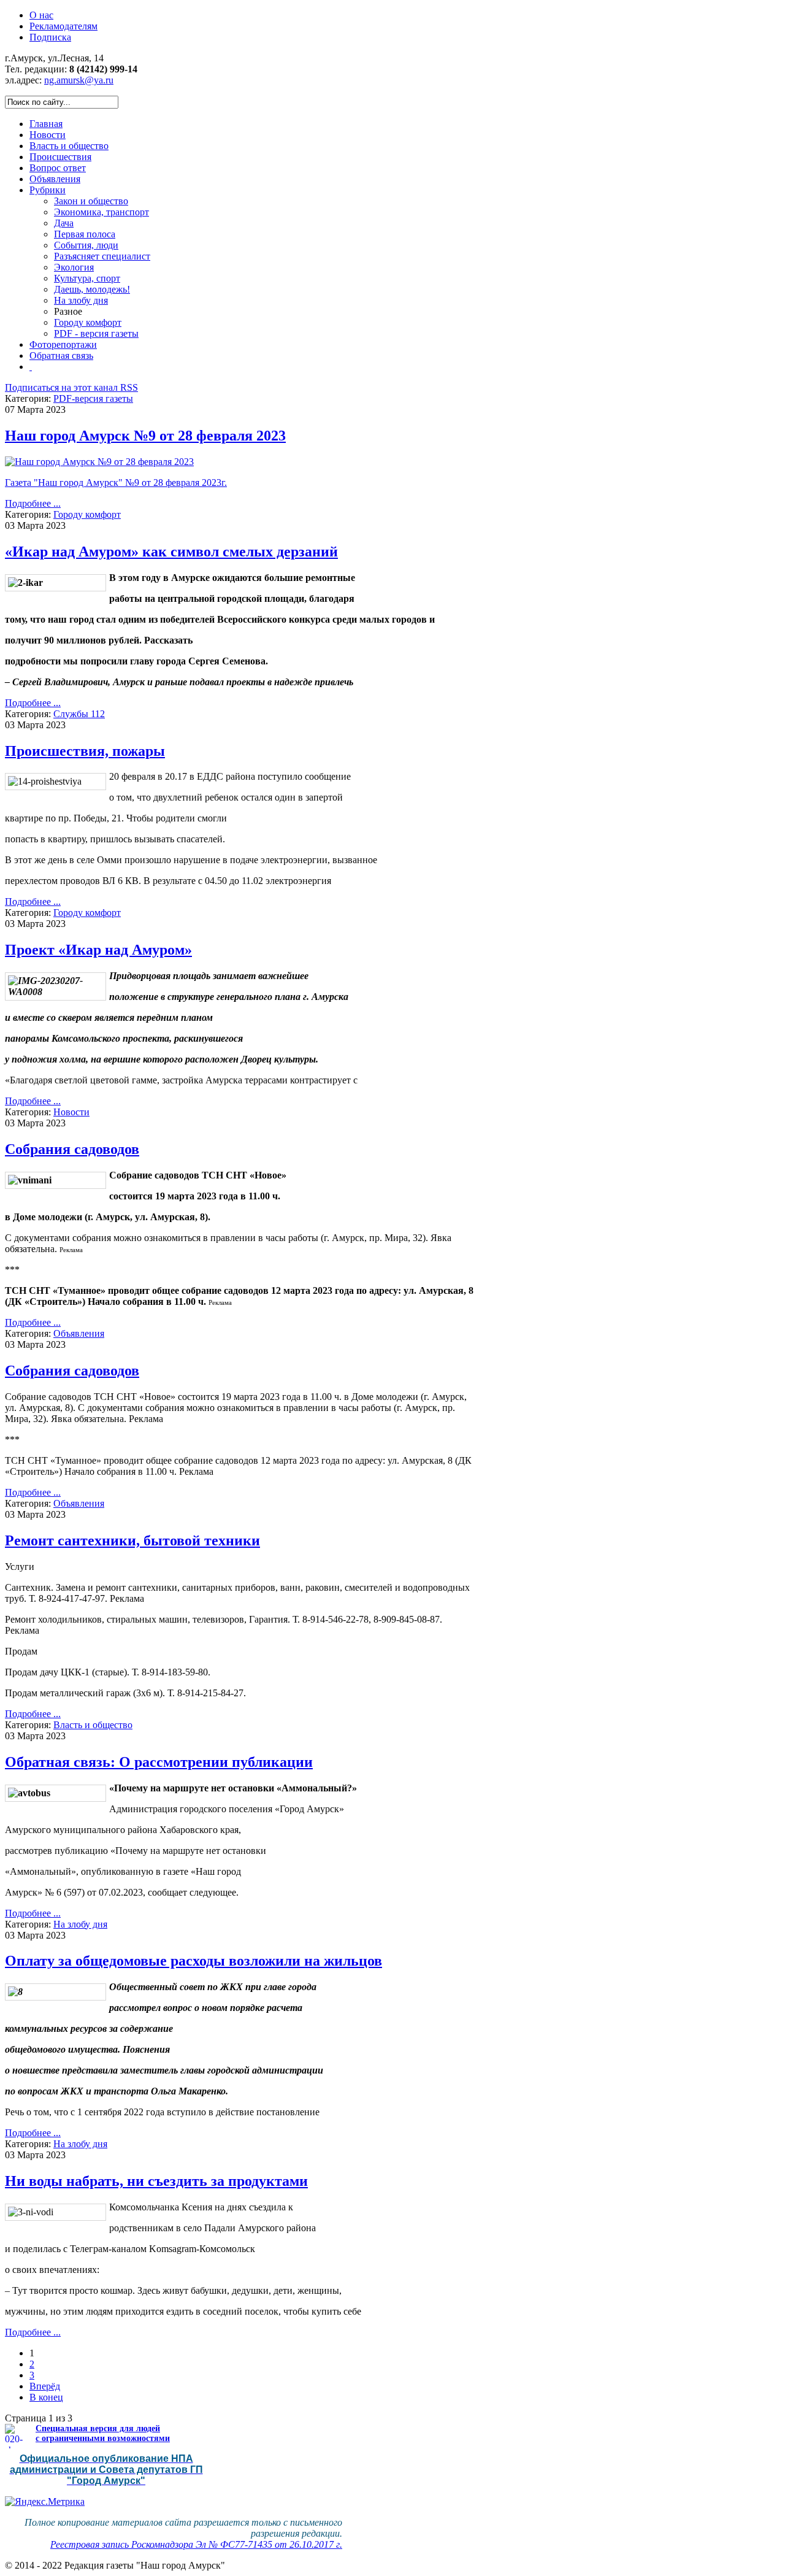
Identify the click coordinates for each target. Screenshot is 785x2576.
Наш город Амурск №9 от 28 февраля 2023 (145, 436)
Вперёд (45, 2386)
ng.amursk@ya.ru (79, 80)
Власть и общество (93, 1725)
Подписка (50, 37)
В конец (46, 2397)
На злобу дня (80, 1924)
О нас (41, 15)
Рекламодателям (63, 26)
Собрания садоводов (72, 1149)
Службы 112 (79, 714)
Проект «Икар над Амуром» (98, 950)
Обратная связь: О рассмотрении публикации (159, 1762)
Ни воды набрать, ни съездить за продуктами (156, 2181)
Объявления (79, 1333)
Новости (71, 1112)
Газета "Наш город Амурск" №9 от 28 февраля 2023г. (116, 483)
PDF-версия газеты (93, 398)
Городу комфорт (87, 514)
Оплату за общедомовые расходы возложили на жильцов (193, 1961)
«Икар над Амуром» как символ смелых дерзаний (171, 552)
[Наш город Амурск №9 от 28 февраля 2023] (99, 462)
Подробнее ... (33, 503)
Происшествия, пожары (85, 751)
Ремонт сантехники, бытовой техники (132, 1540)
